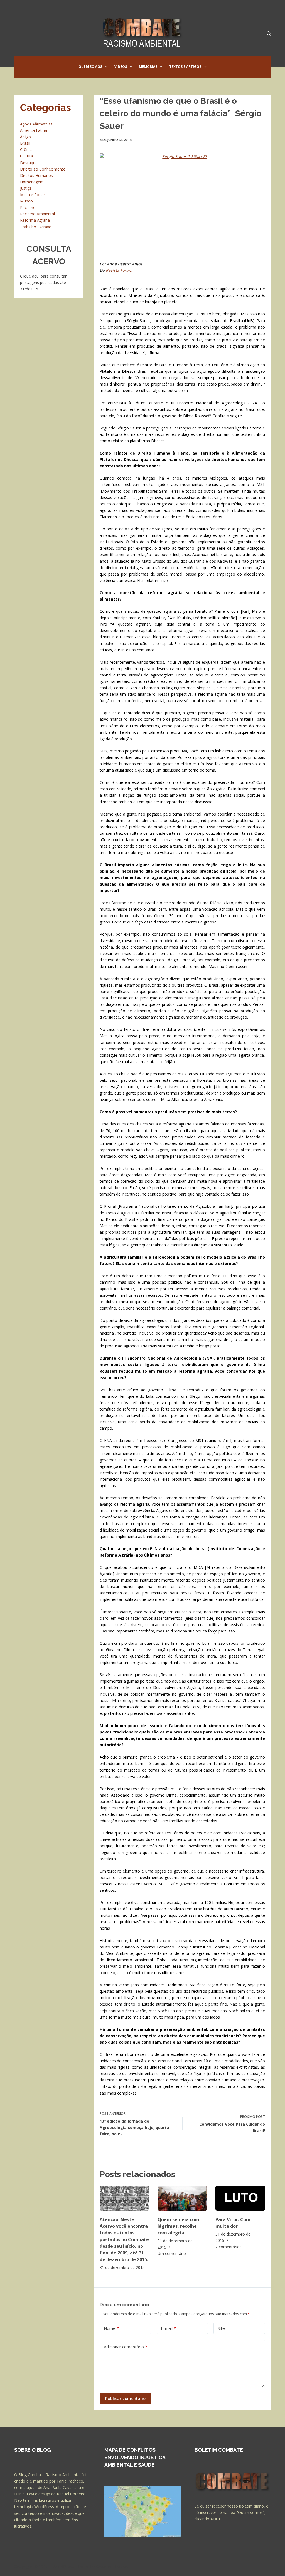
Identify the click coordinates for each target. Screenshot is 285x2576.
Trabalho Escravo (36, 227)
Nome (111, 2328)
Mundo (26, 201)
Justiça (26, 188)
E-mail (168, 2328)
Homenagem (32, 182)
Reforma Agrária (35, 220)
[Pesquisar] (269, 34)
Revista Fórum (119, 270)
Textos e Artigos (185, 67)
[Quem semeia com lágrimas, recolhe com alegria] (182, 2198)
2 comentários (229, 2247)
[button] (106, 67)
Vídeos (121, 67)
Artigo (25, 137)
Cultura (26, 156)
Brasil (25, 143)
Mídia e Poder (33, 195)
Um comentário (172, 2253)
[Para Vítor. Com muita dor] (240, 2198)
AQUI (215, 2519)
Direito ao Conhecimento (43, 169)
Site (221, 2328)
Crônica (27, 150)
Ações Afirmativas (36, 124)
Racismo (28, 207)
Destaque (29, 163)
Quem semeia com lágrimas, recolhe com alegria (178, 2226)
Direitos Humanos (36, 175)
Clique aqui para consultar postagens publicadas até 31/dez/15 (43, 282)
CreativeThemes (112, 2566)
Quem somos (90, 67)
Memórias (148, 67)
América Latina (34, 130)
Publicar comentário (125, 2398)
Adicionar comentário (126, 2347)
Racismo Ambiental (37, 214)
